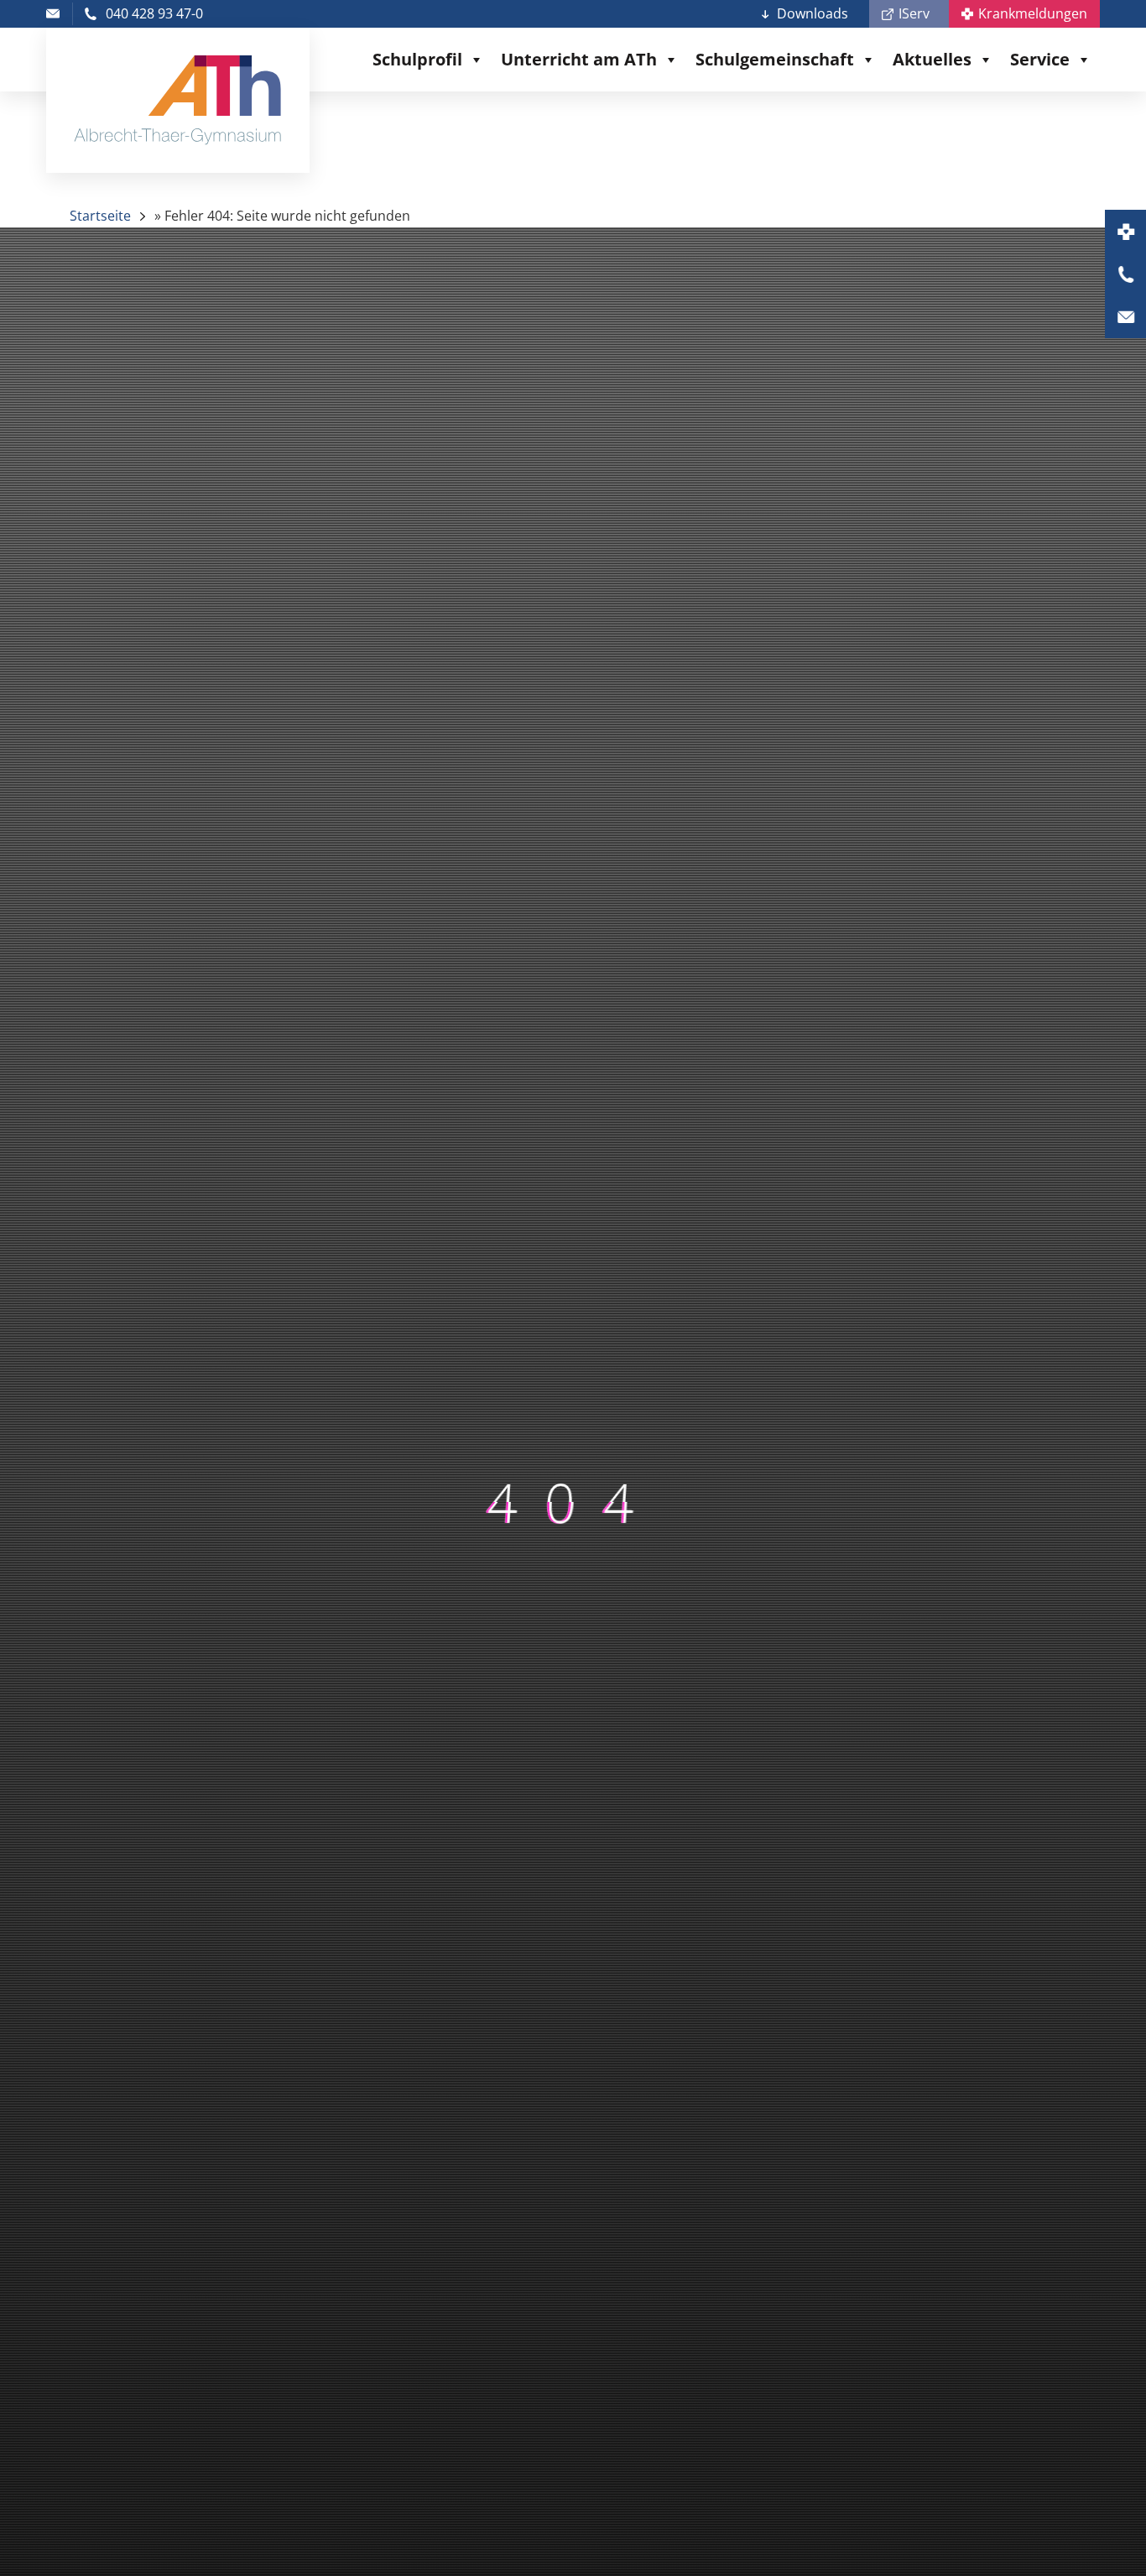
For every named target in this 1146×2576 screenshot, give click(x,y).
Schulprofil (417, 59)
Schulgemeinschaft (775, 59)
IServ (914, 13)
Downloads (813, 13)
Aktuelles (932, 59)
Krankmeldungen (1033, 13)
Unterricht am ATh (579, 59)
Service (1040, 59)
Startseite (100, 216)
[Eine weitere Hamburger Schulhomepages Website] (178, 100)
